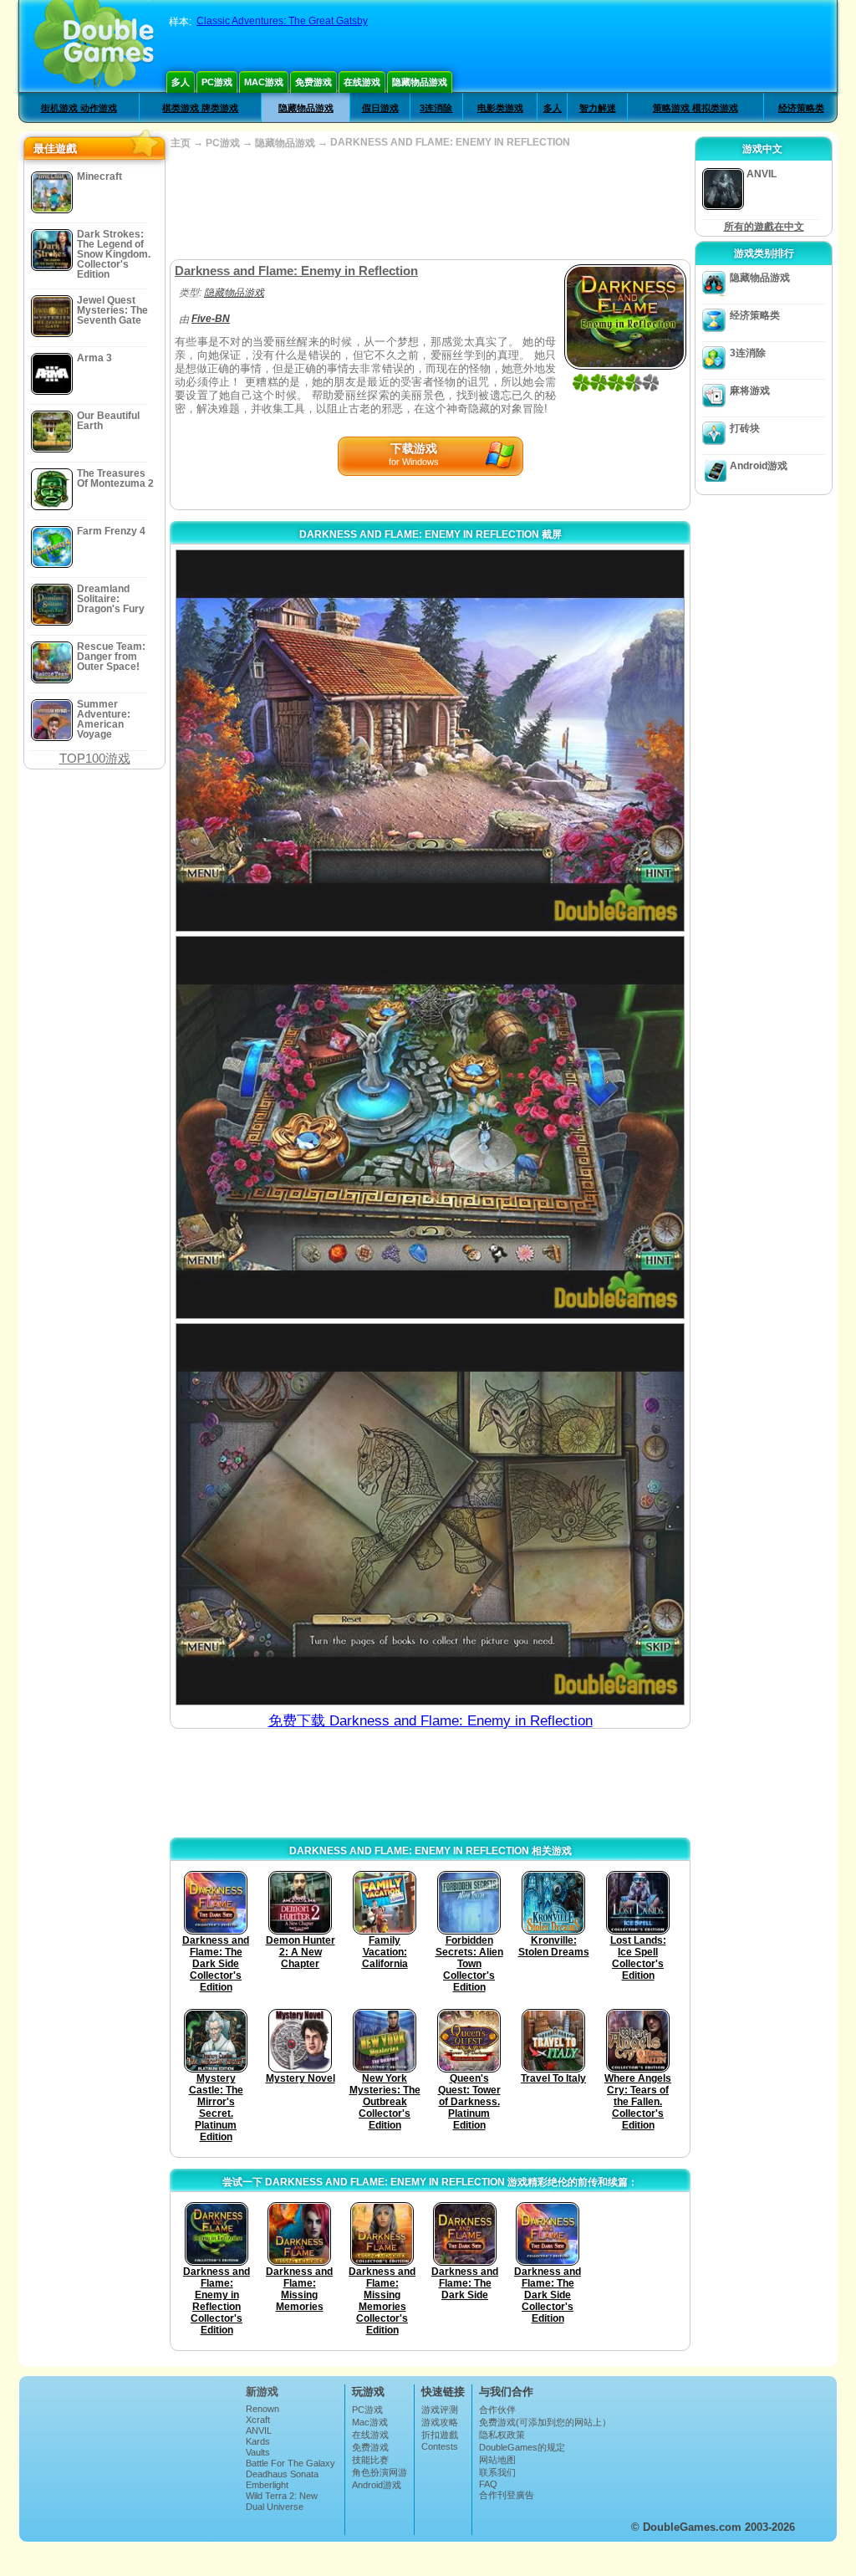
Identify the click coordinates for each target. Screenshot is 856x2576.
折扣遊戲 (440, 2435)
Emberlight (267, 2485)
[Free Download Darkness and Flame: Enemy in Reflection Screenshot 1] (430, 741)
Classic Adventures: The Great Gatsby (282, 21)
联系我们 (497, 2472)
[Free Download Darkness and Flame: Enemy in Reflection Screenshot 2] (430, 1127)
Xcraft (258, 2420)
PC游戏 (217, 82)
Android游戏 (759, 466)
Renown (262, 2409)
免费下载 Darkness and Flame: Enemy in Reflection (431, 1721)
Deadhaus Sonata (282, 2474)
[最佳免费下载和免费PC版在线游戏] (94, 46)
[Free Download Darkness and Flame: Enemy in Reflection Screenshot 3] (430, 1514)
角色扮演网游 (380, 2472)
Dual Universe (275, 2507)
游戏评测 (440, 2410)
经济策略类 (801, 108)
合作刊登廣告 (507, 2495)
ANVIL (259, 2430)
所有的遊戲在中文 (764, 227)
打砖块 (745, 428)
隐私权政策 (502, 2435)
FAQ (488, 2484)
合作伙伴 (497, 2410)
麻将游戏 (750, 391)
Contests (440, 2446)
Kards (258, 2441)
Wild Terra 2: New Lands (282, 2501)
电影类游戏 (500, 108)
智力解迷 (598, 108)
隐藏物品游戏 (420, 82)
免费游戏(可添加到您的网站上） (545, 2422)
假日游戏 (380, 108)
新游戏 (262, 2392)
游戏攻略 (440, 2422)
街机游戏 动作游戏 (79, 108)
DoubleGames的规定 (522, 2447)
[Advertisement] (430, 205)
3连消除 (436, 108)
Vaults (258, 2452)
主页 (181, 143)
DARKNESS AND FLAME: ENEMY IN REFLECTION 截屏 (431, 534)
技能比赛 (370, 2460)
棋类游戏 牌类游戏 (200, 108)
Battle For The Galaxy (290, 2463)
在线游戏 (362, 82)
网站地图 (497, 2460)
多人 (181, 82)
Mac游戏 (264, 82)
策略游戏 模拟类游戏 (695, 108)
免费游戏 (313, 82)
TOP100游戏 (95, 758)
